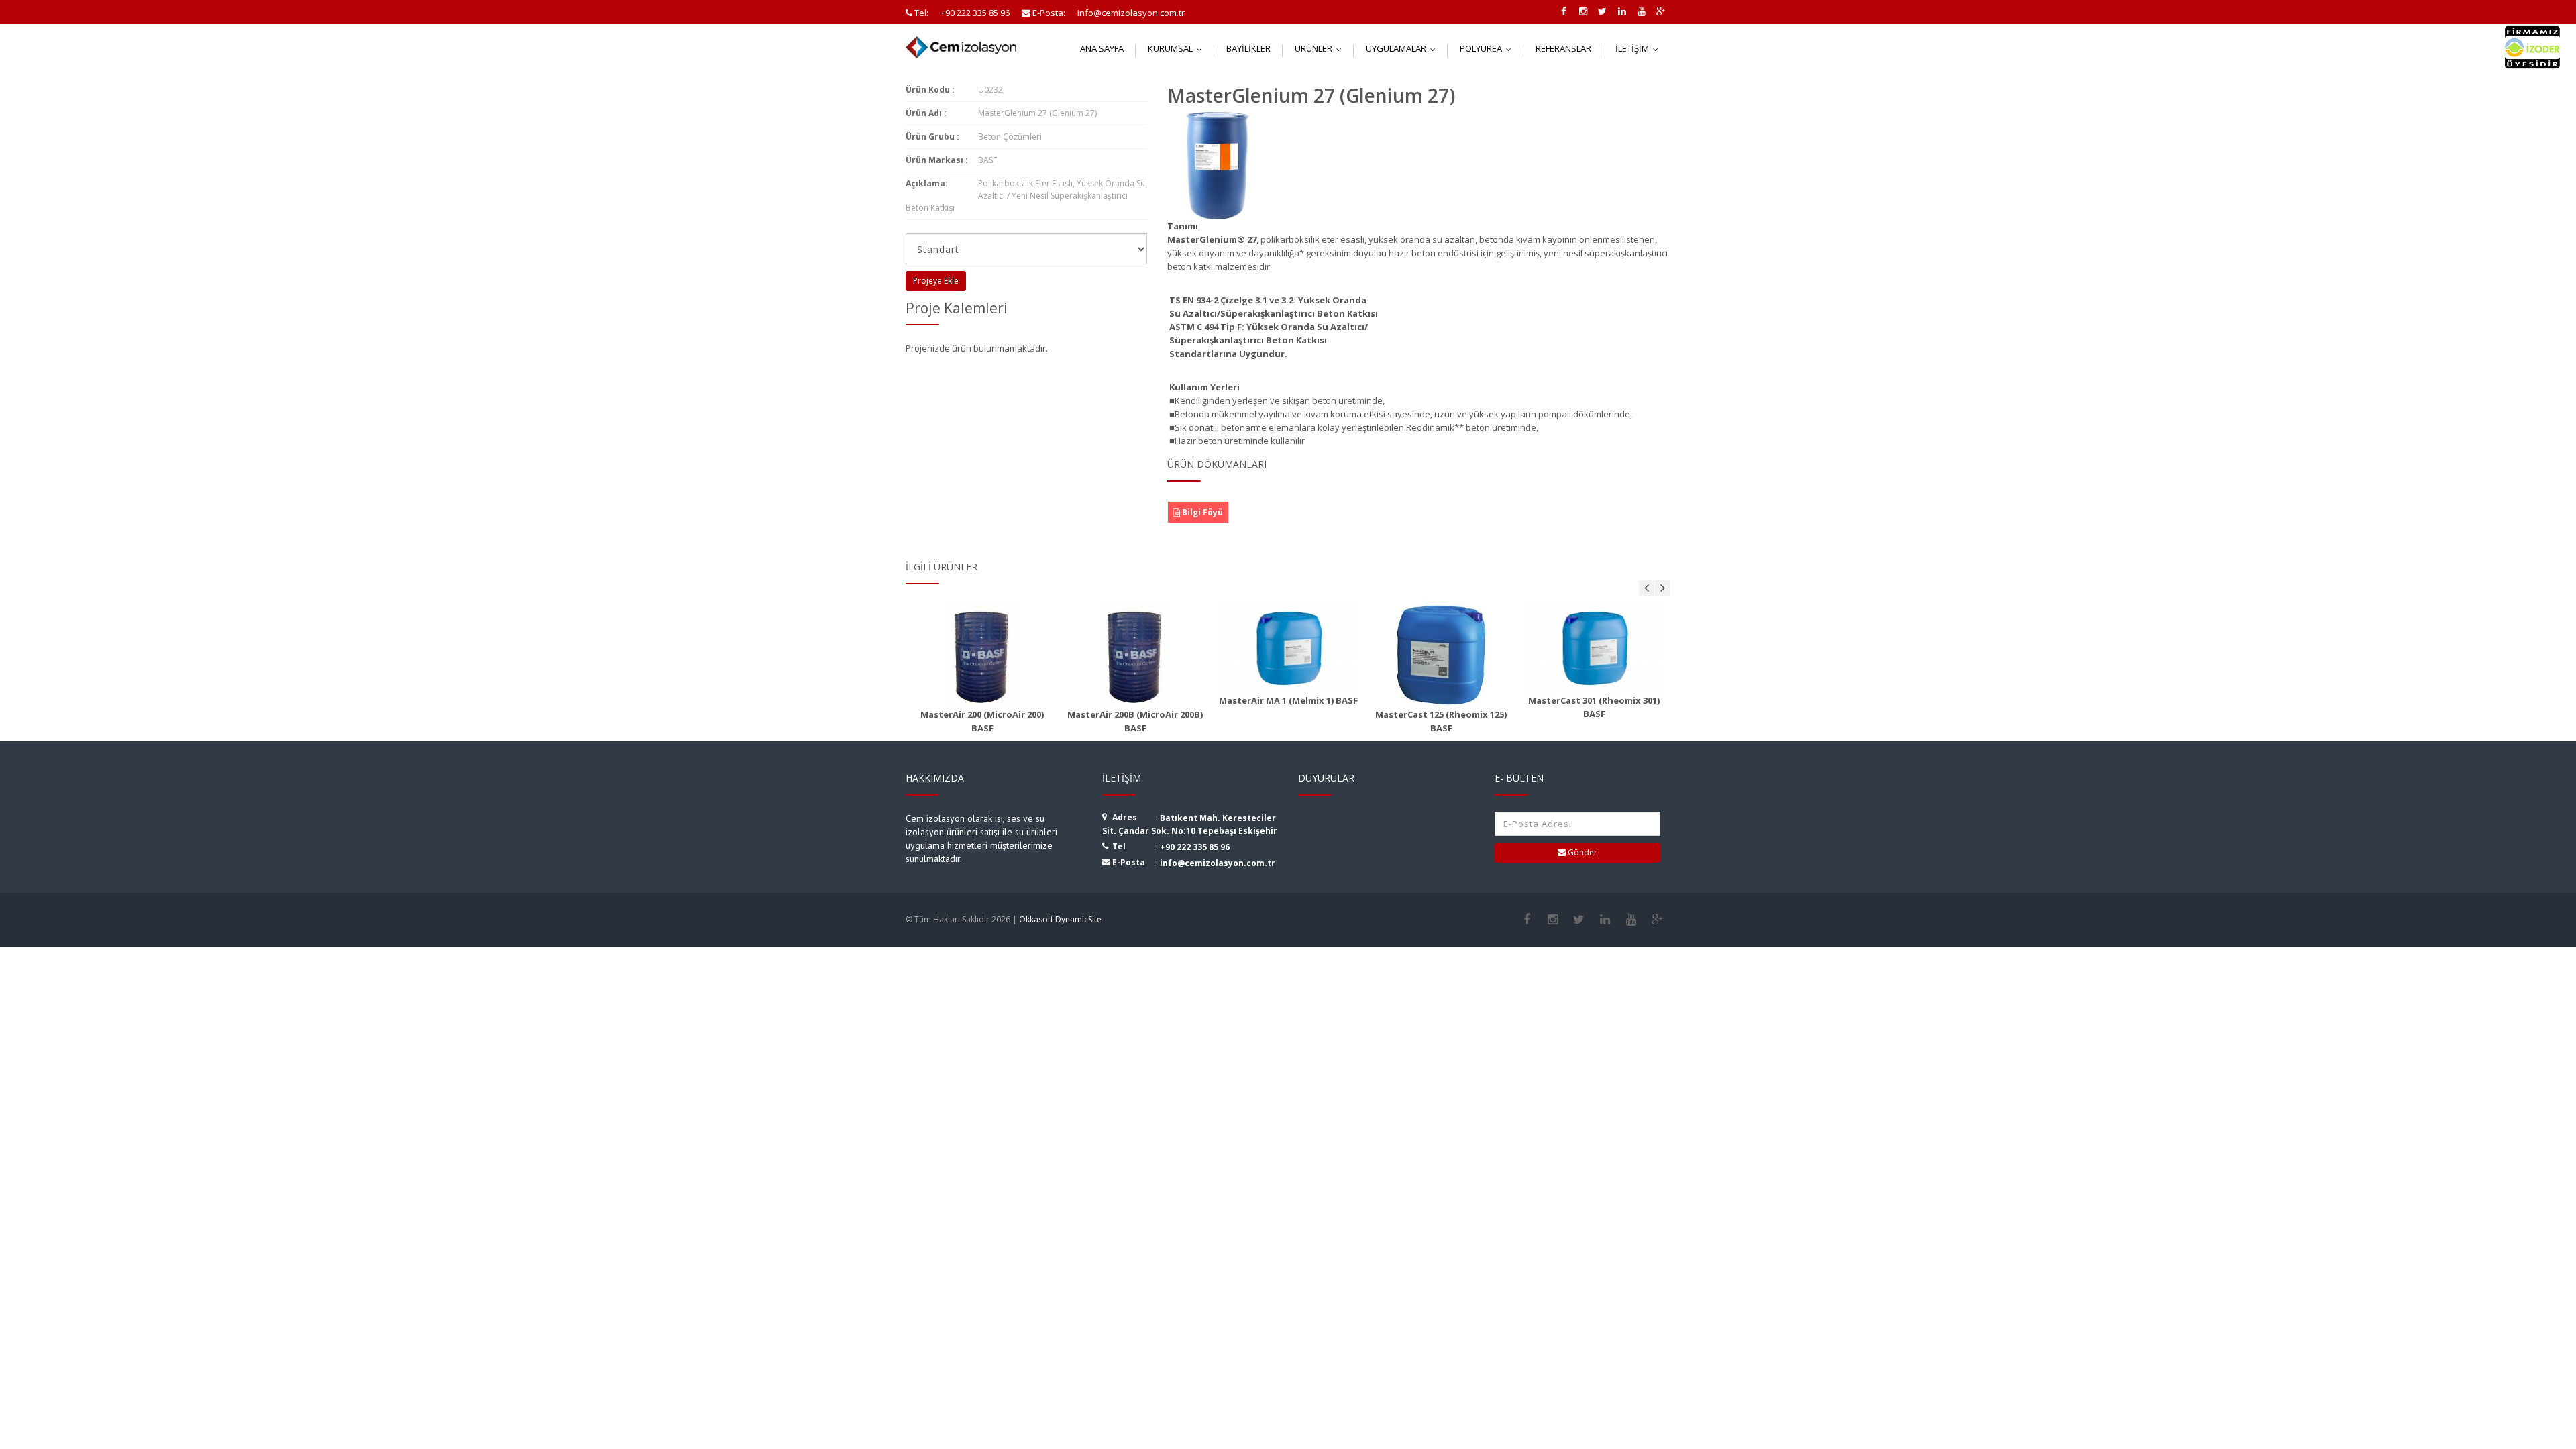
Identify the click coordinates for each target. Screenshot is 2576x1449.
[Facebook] (1526, 920)
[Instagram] (1553, 920)
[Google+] (1657, 920)
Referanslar (1563, 48)
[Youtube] (1631, 920)
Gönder (1581, 852)
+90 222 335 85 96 (1195, 847)
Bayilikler (1248, 48)
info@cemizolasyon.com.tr (1218, 863)
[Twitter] (1579, 920)
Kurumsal (1178, 48)
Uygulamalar (1404, 48)
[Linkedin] (1605, 920)
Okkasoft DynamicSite (1060, 919)
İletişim (1640, 48)
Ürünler (1321, 48)
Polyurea (1489, 48)
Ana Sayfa (1102, 48)
